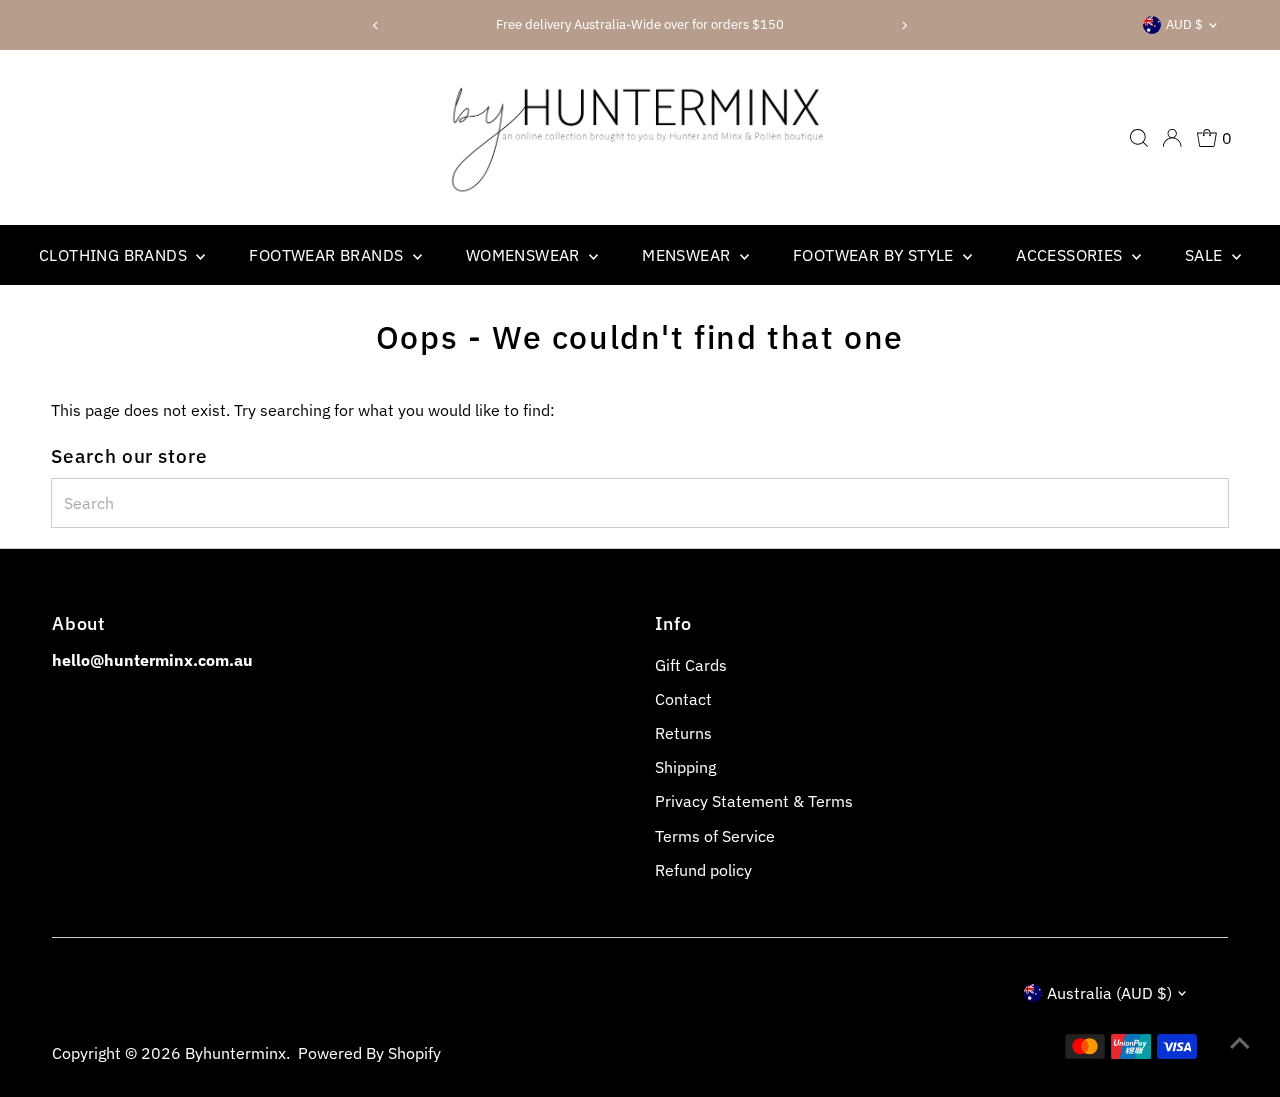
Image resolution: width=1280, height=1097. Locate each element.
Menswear (688, 255)
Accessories (1071, 255)
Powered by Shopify (369, 1053)
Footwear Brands (328, 255)
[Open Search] (1139, 138)
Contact (683, 699)
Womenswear (525, 255)
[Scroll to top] (1240, 1042)
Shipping (685, 767)
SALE (1206, 255)
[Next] (904, 25)
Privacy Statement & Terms (754, 801)
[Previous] (375, 25)
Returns (683, 733)
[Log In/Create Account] (1172, 138)
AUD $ (1184, 24)
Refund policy (703, 870)
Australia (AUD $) (1109, 993)
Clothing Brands (115, 255)
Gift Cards (691, 665)
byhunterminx (235, 1053)
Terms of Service (715, 836)
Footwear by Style (875, 255)
